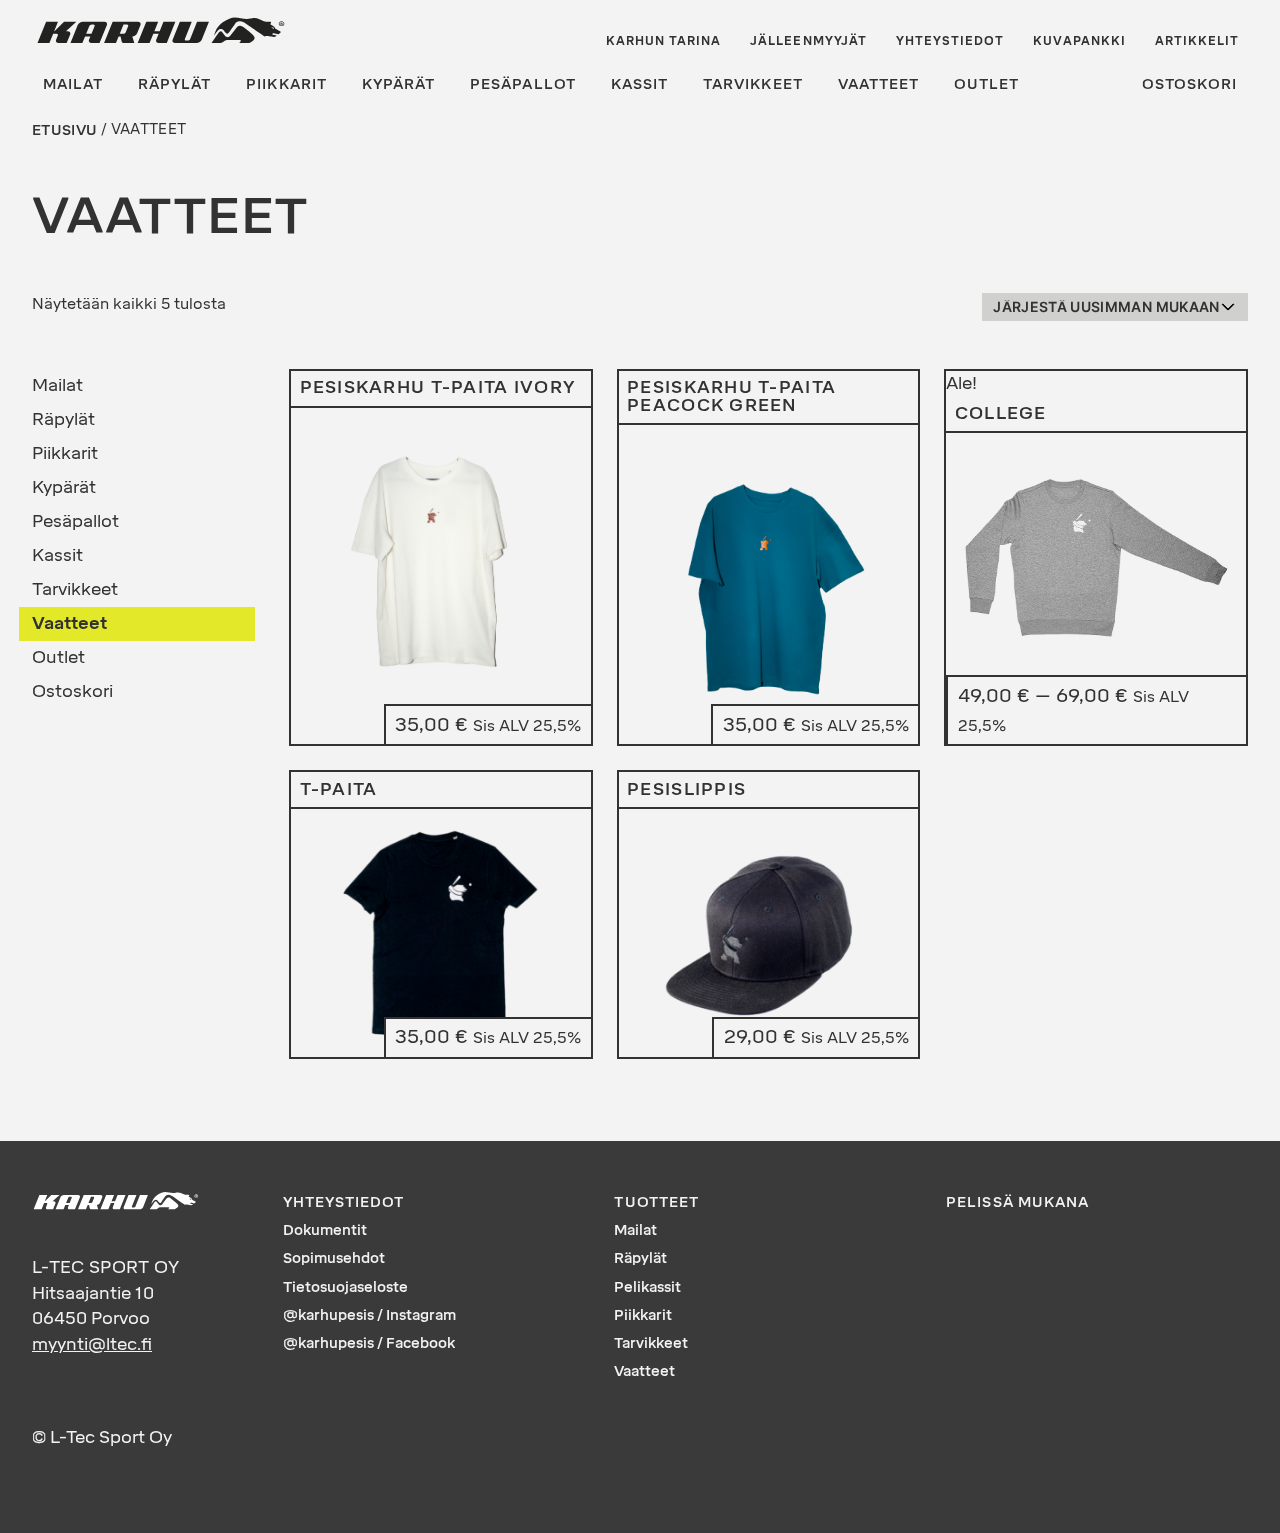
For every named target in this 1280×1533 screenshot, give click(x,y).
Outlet (986, 84)
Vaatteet (878, 84)
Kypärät (398, 84)
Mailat (73, 84)
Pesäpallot (523, 84)
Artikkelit (1197, 41)
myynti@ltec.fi (92, 1344)
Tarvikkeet (753, 84)
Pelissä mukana (1017, 1202)
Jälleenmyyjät (808, 41)
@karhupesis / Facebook (369, 1343)
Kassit (639, 84)
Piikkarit (286, 84)
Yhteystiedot (950, 41)
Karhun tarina (664, 41)
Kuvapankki (1079, 41)
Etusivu (64, 129)
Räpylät (174, 84)
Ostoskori (1189, 84)
